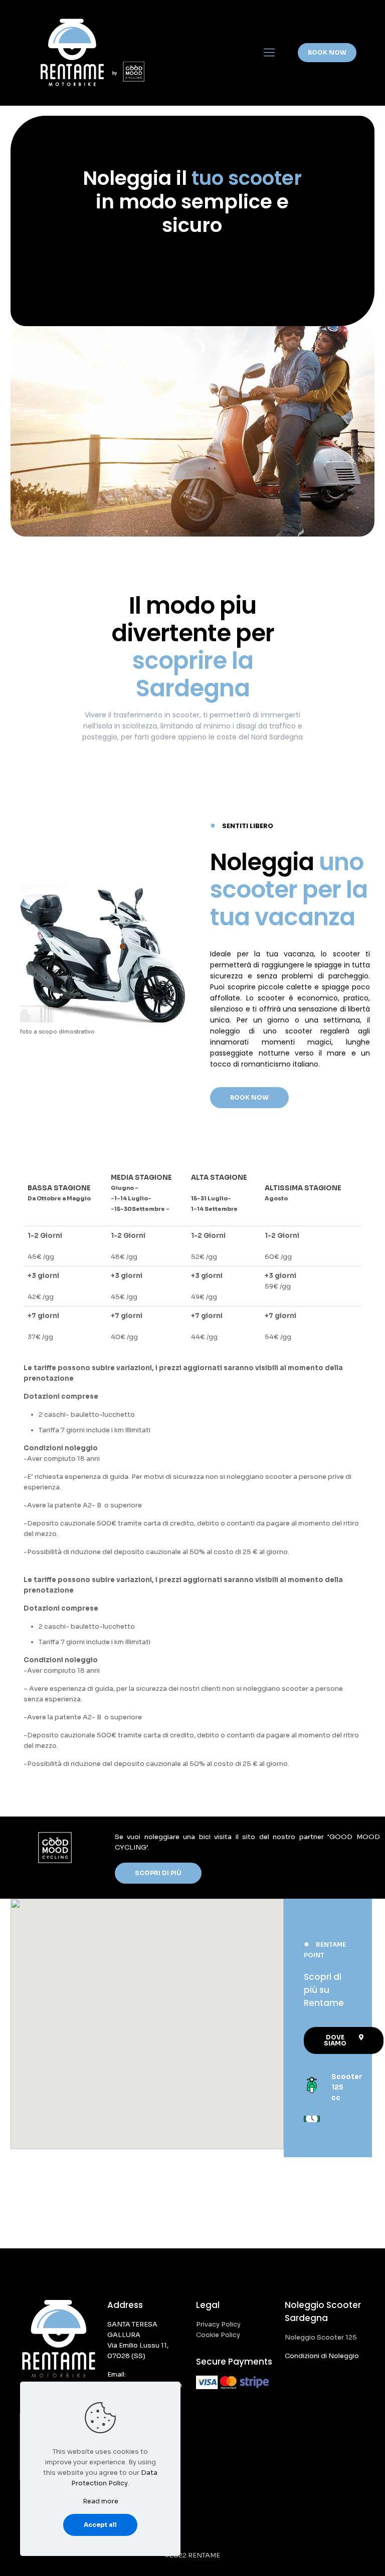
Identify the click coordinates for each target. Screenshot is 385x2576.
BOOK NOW (327, 52)
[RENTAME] (91, 53)
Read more (101, 2501)
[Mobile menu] (269, 53)
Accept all (100, 2525)
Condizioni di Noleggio (322, 2356)
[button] (249, 1098)
